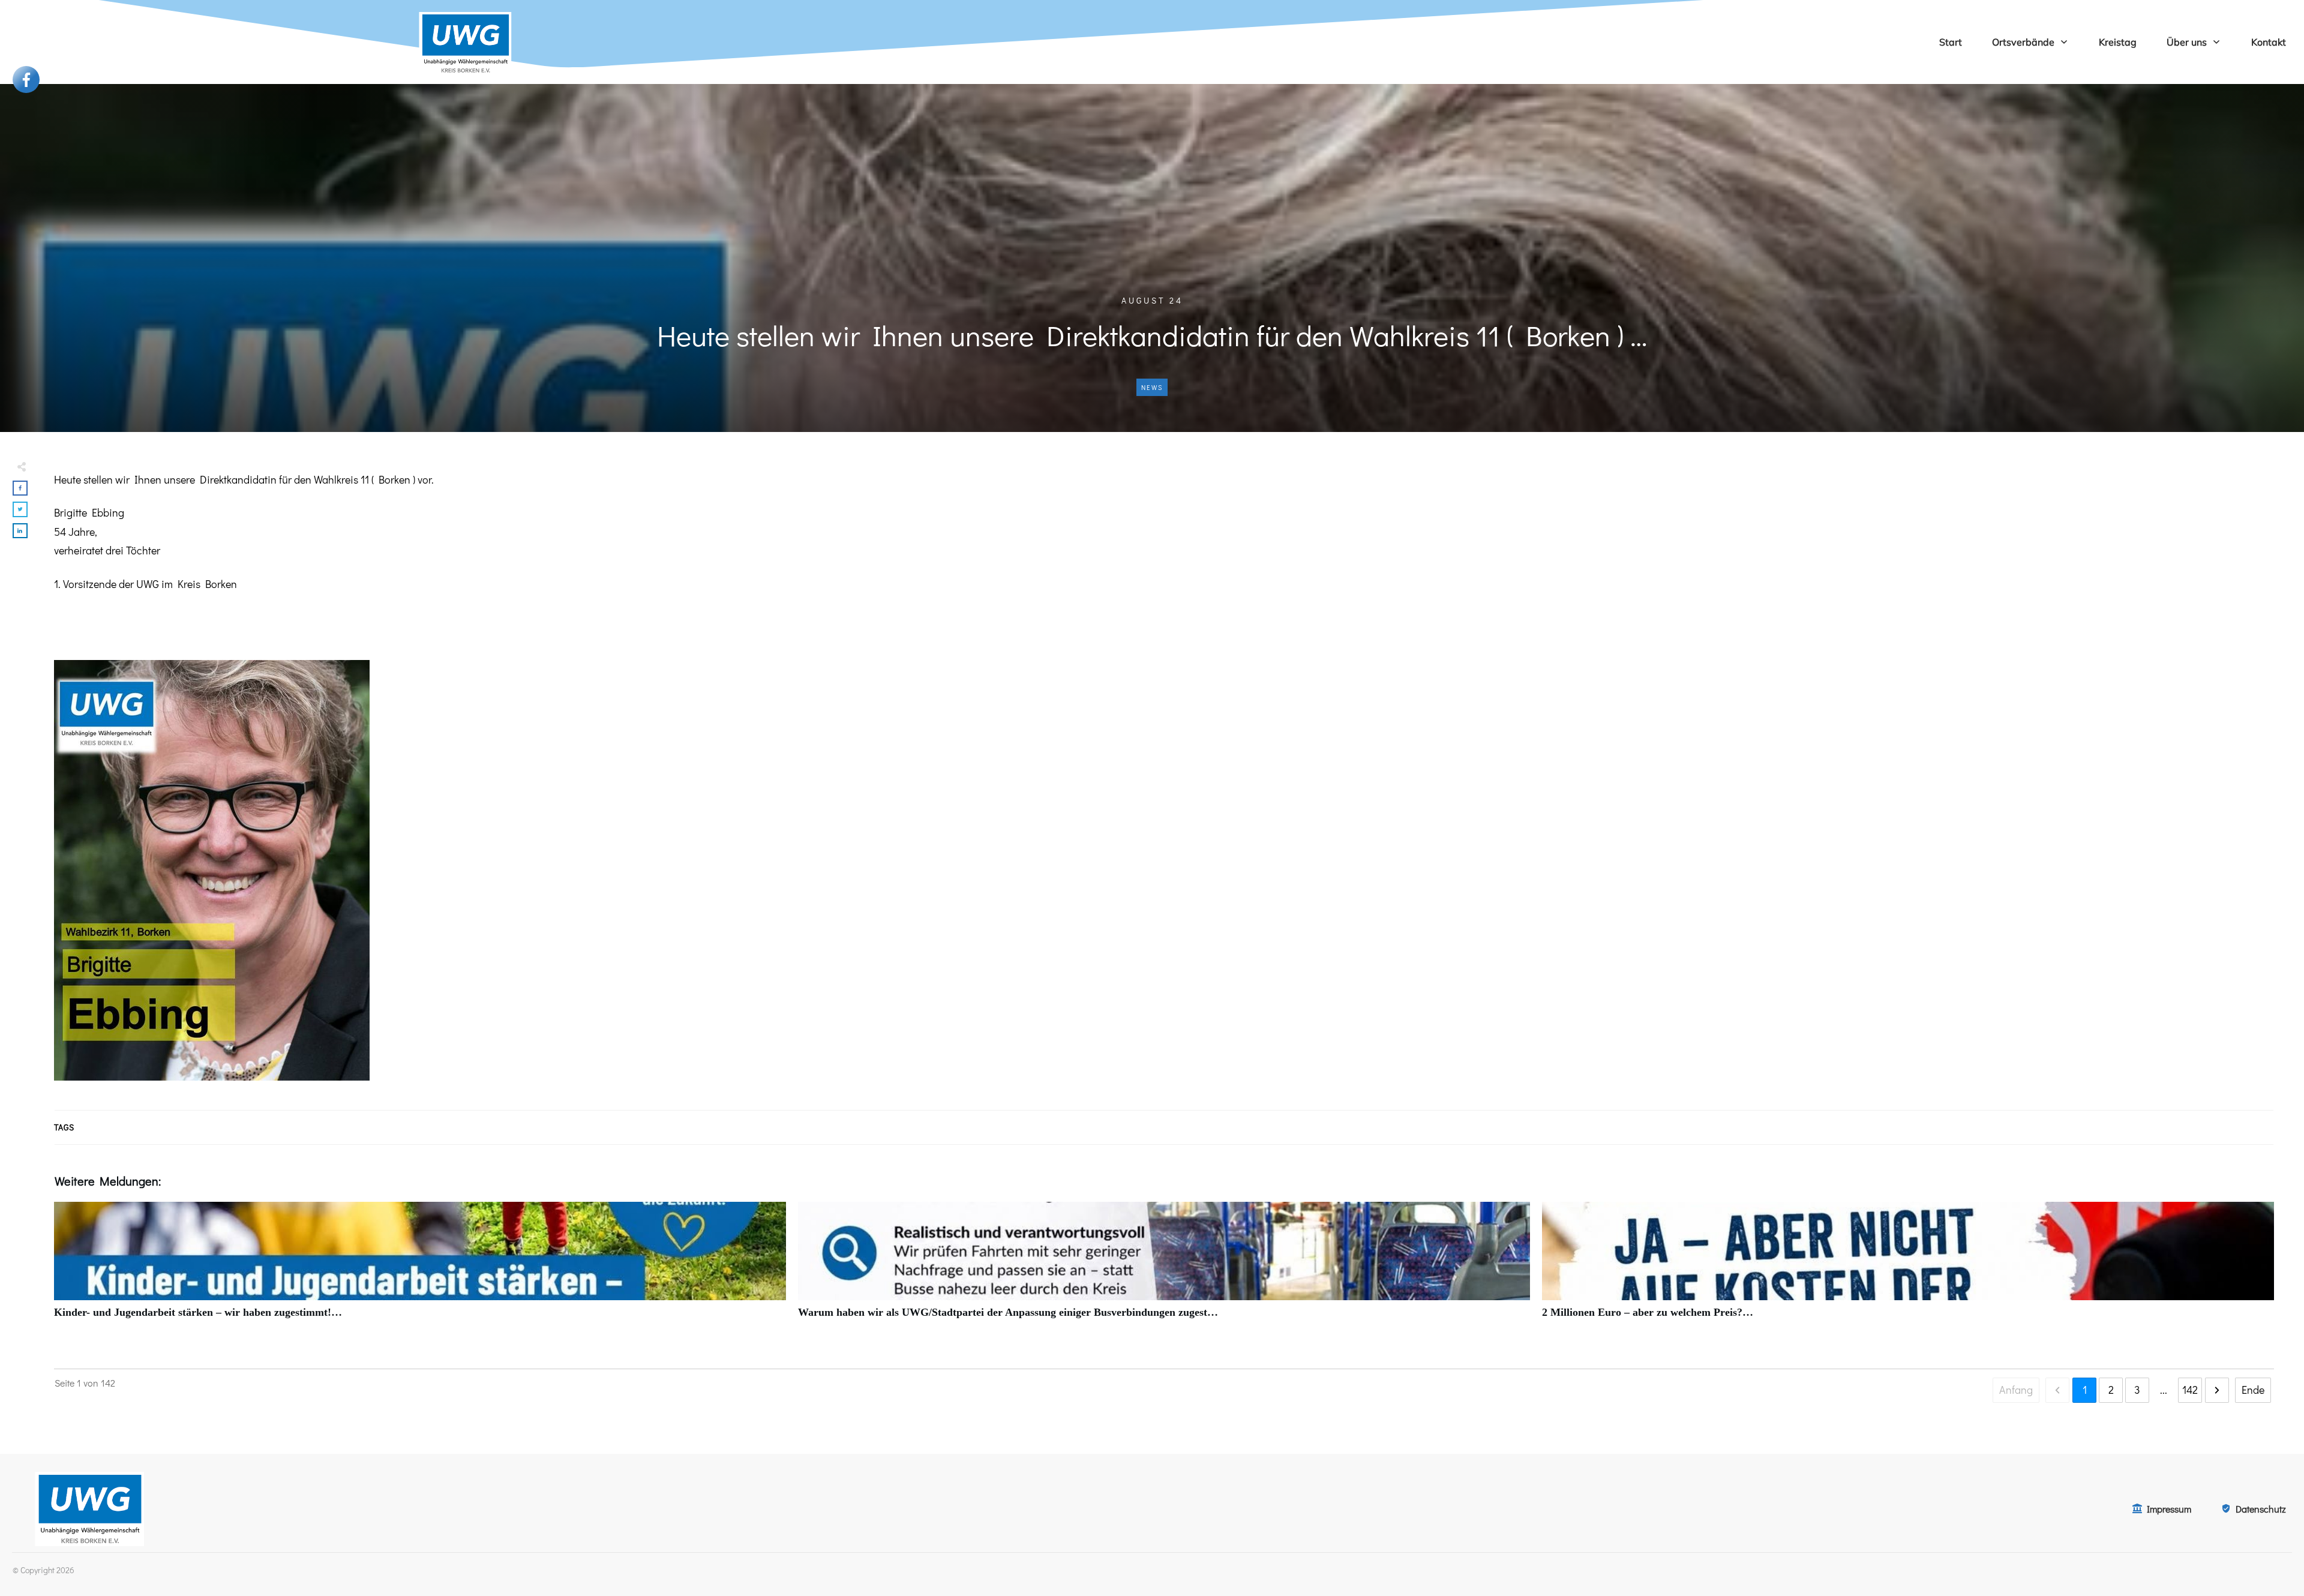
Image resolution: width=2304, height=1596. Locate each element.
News (1152, 387)
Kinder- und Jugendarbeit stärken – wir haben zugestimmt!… (420, 1267)
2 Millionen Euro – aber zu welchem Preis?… (1908, 1267)
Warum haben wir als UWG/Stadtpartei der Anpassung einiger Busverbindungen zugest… (1164, 1267)
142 (2190, 1390)
